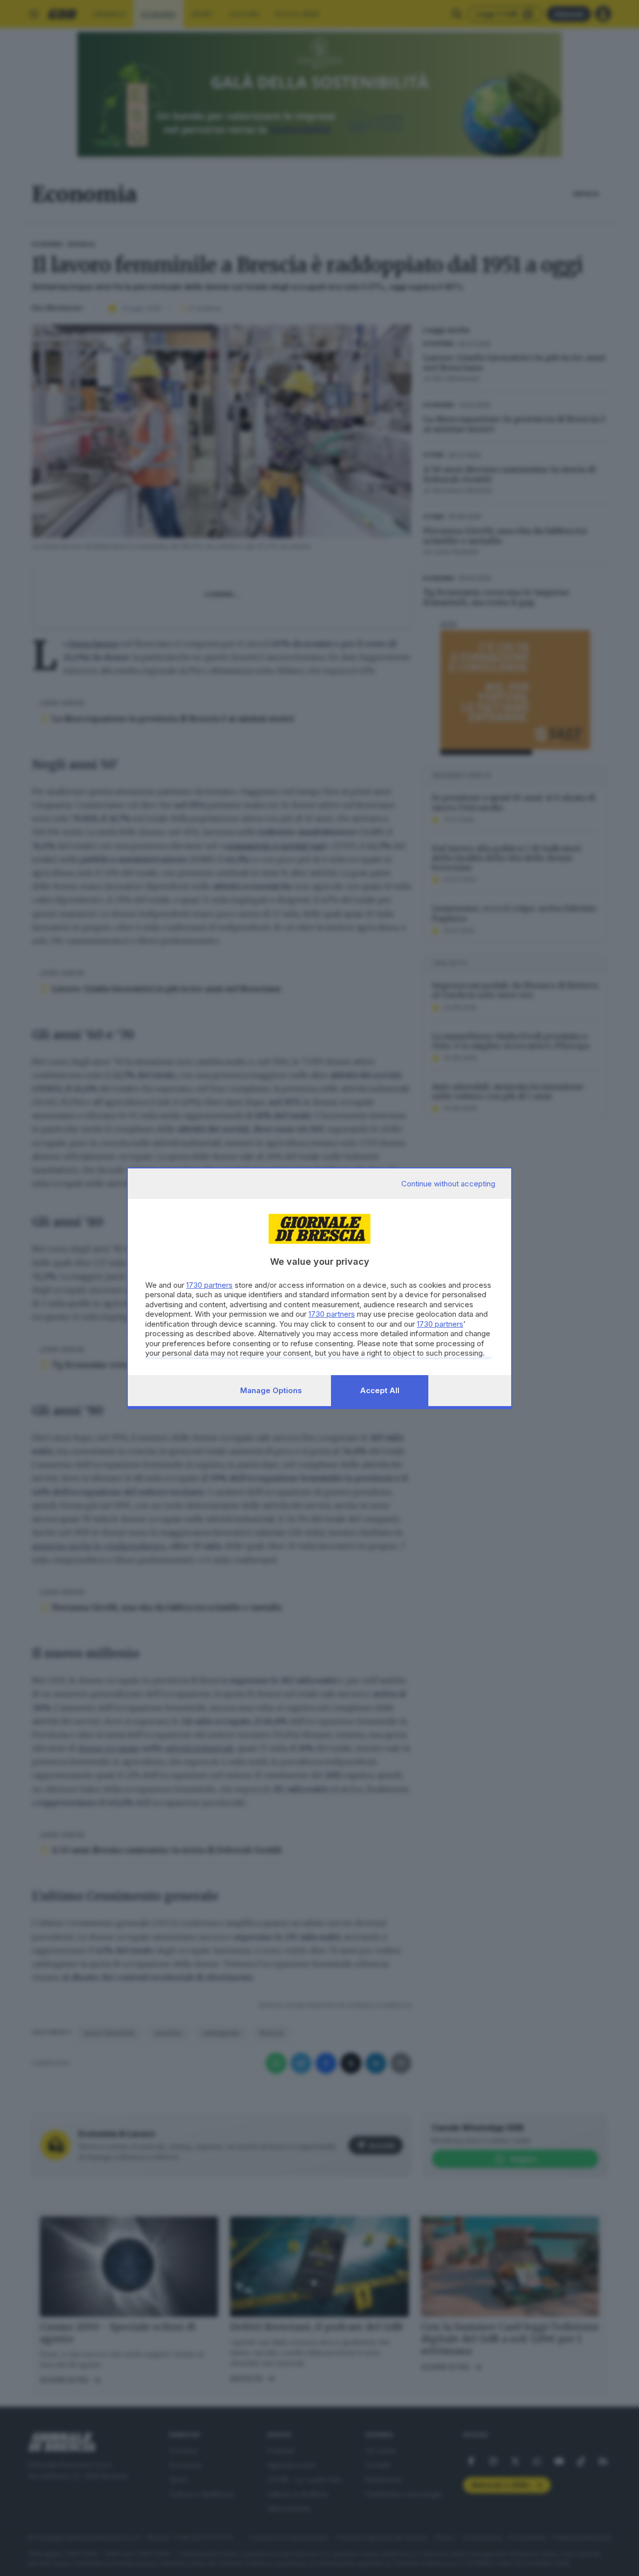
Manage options (271, 1390)
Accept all (380, 1390)
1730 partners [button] (209, 1285)
